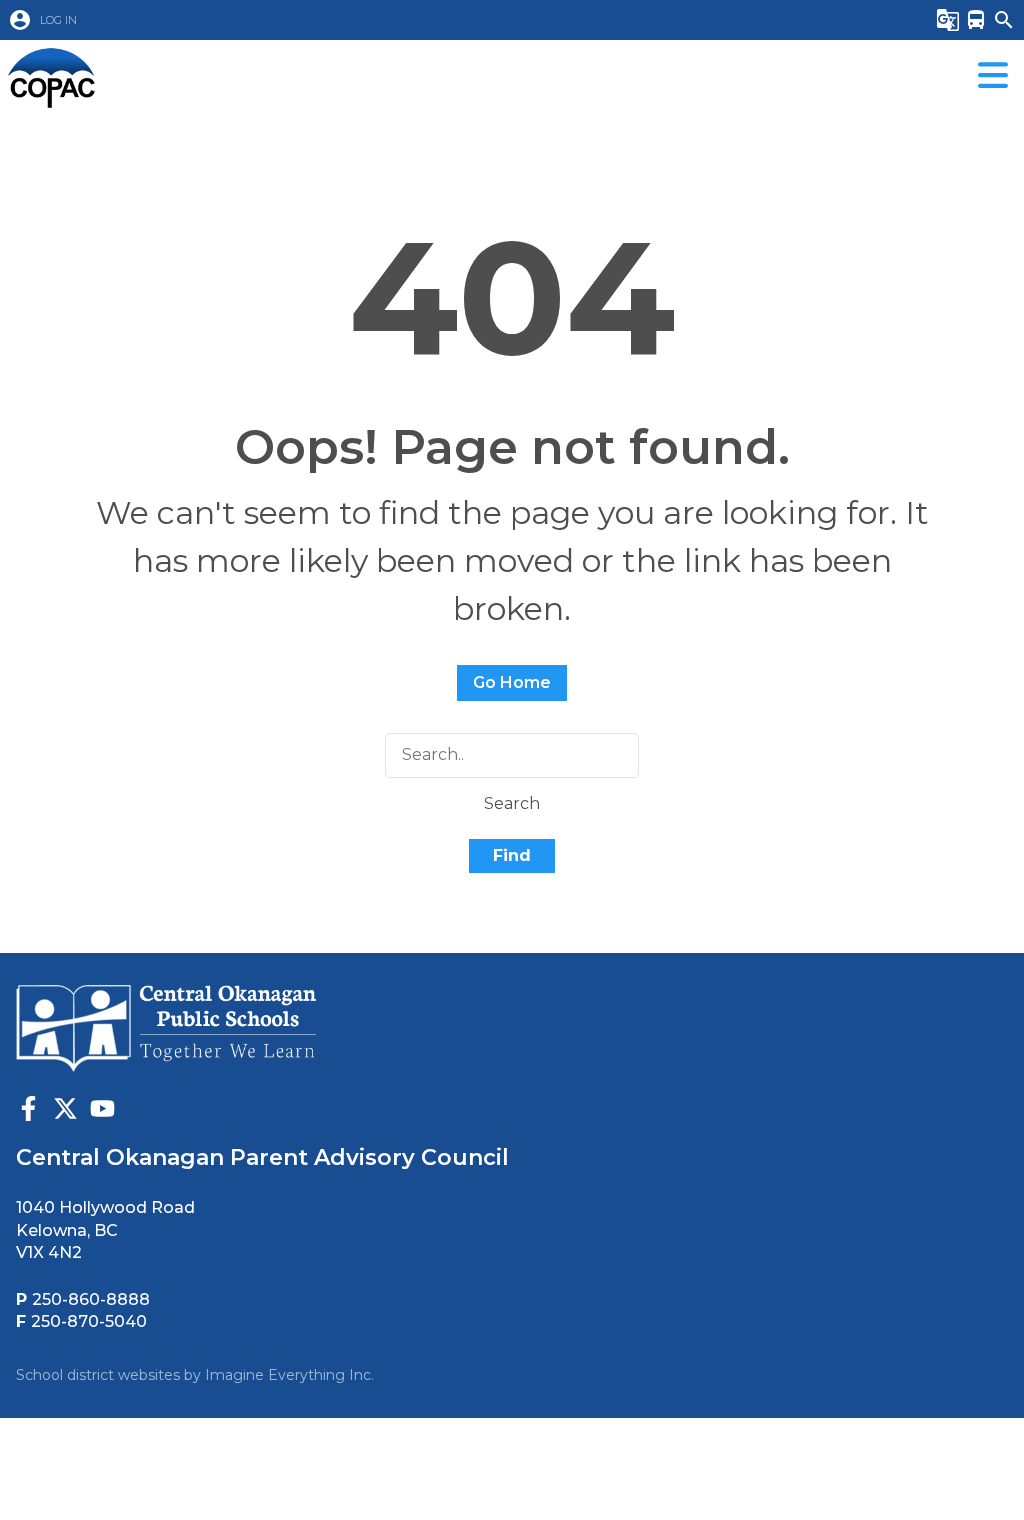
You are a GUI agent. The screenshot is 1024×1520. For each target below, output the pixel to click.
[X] (65, 1111)
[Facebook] (28, 1111)
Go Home (512, 682)
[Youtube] (102, 1111)
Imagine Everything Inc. (289, 1375)
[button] (436, 20)
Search (512, 803)
